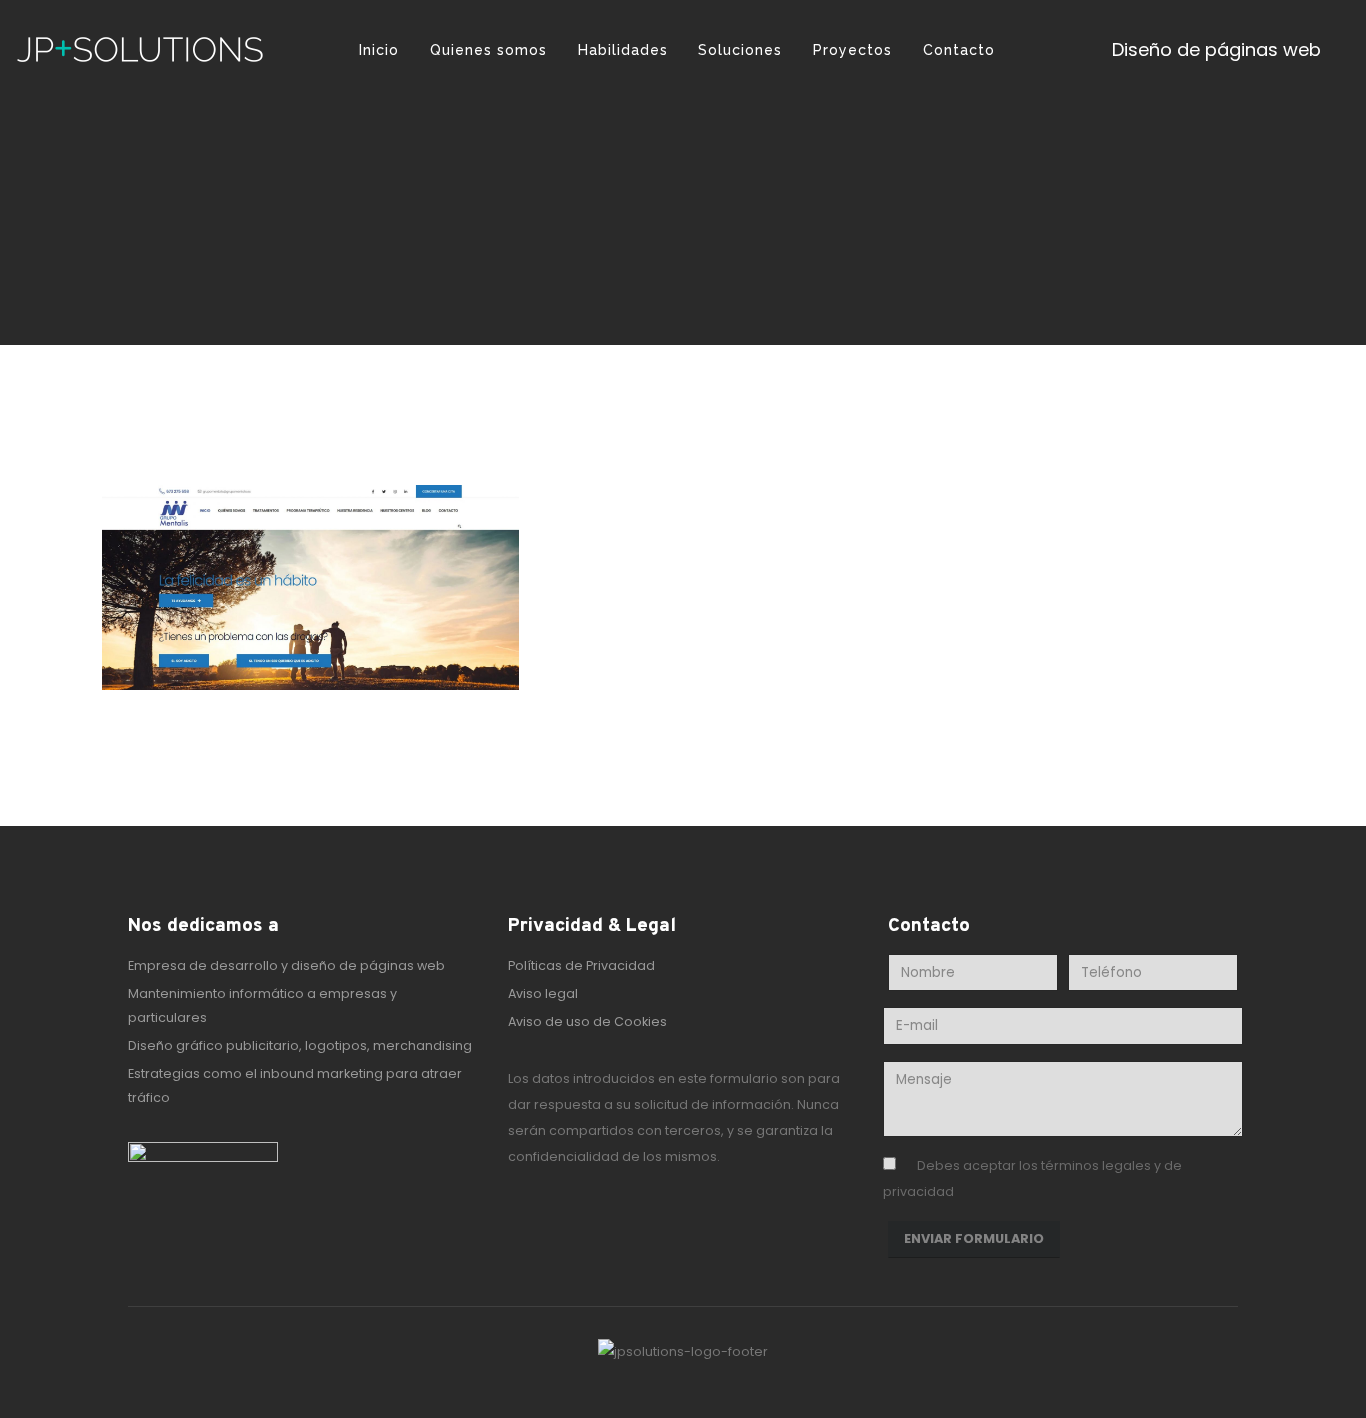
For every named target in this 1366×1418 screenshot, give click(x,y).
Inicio (379, 50)
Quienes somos (488, 50)
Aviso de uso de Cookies (587, 1021)
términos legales (1096, 1165)
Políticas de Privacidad (581, 965)
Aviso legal (543, 993)
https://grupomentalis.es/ (709, 779)
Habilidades (623, 50)
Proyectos (852, 50)
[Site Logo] (140, 50)
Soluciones (740, 50)
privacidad (918, 1191)
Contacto (959, 50)
